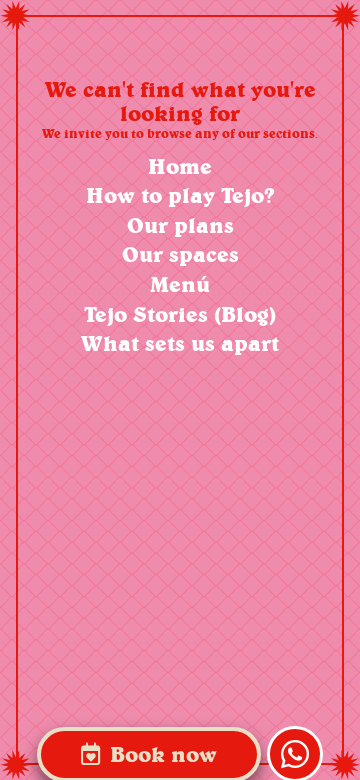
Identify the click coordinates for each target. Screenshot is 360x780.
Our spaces (180, 254)
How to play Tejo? (180, 195)
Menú (180, 284)
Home (180, 166)
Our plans (180, 225)
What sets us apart (180, 343)
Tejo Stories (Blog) (180, 314)
